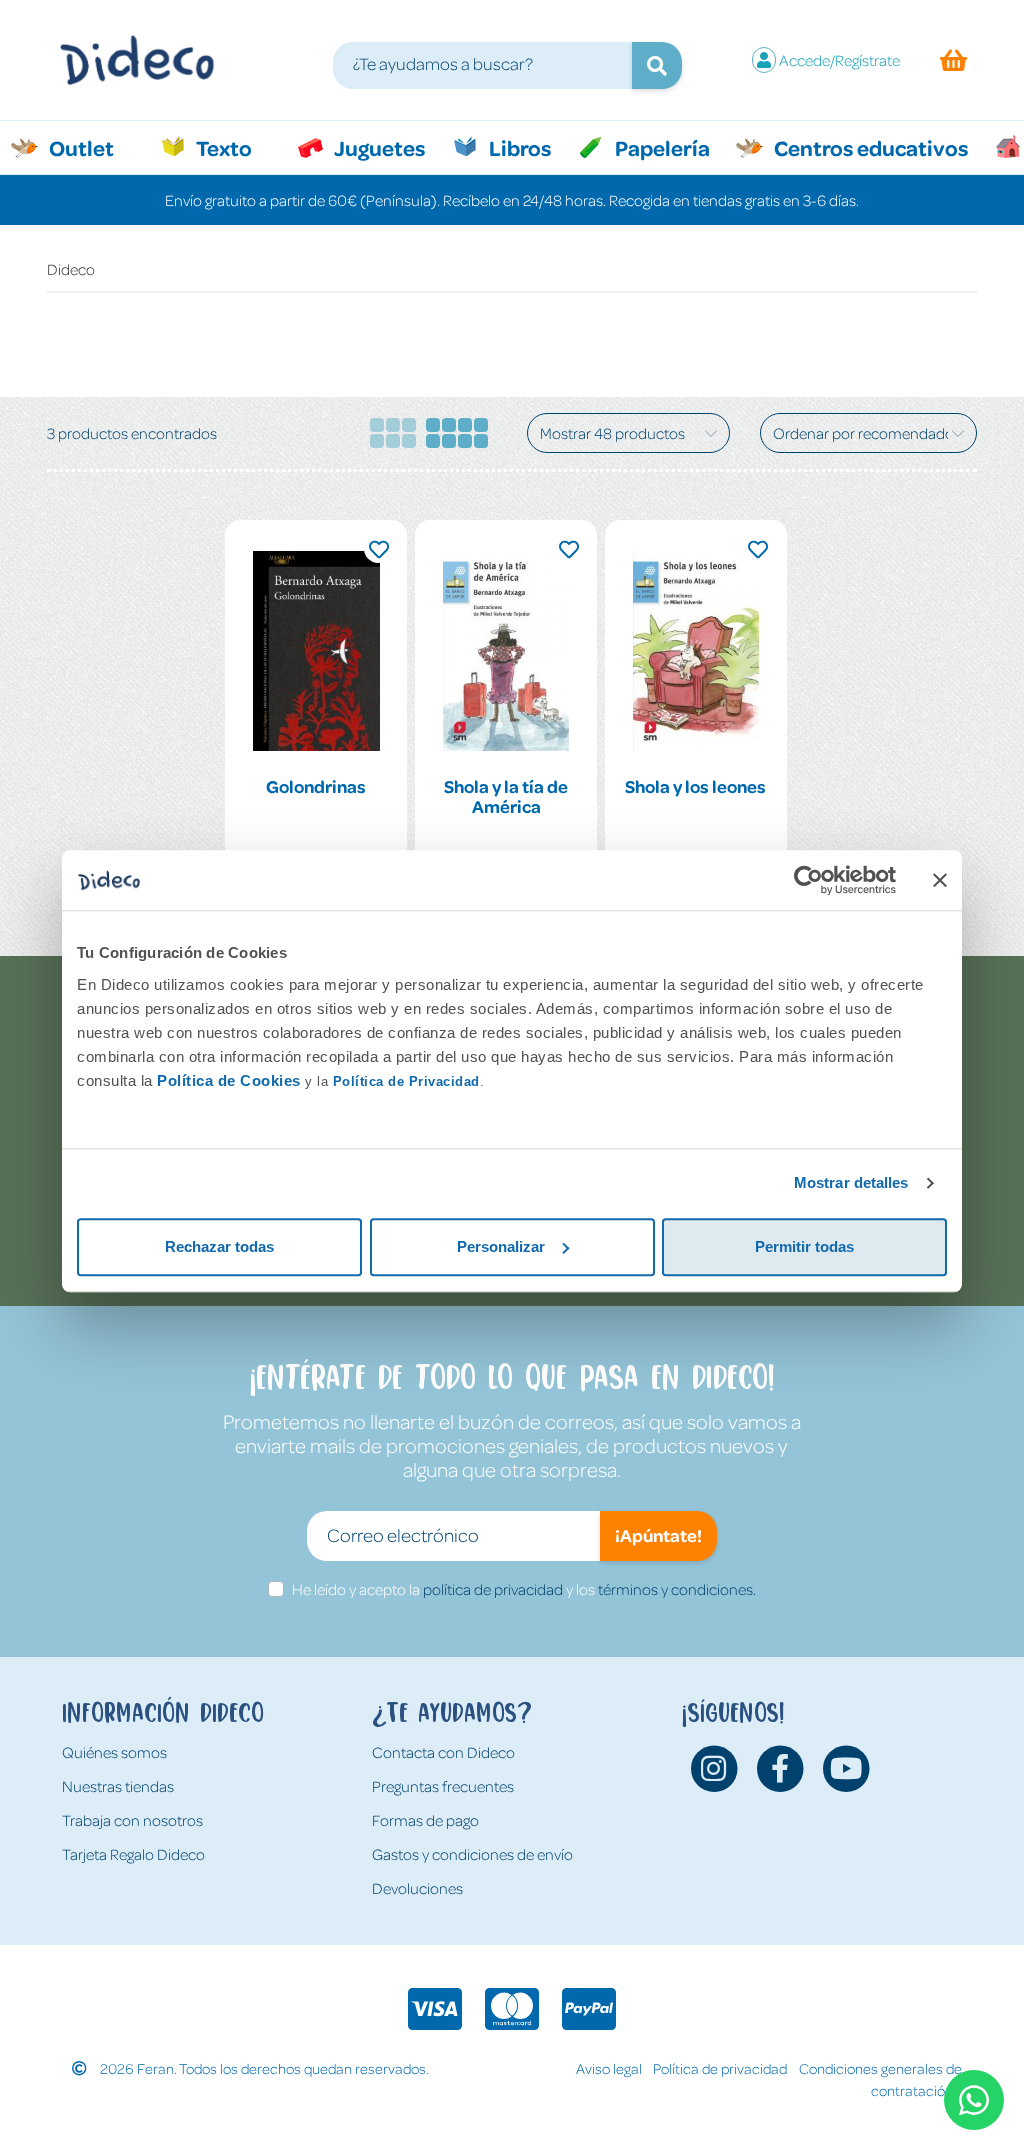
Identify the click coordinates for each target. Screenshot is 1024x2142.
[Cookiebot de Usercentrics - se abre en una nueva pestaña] (808, 880)
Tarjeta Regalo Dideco (133, 1854)
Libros (518, 147)
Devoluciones (417, 1888)
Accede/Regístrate (839, 60)
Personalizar (501, 1246)
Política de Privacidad (406, 1081)
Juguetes (378, 147)
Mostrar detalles (851, 1182)
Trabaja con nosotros (132, 1820)
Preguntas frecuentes (443, 1786)
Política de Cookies (229, 1080)
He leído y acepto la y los (524, 1589)
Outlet (91, 147)
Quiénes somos (114, 1752)
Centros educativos (869, 147)
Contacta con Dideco (443, 1752)
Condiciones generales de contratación (880, 2079)
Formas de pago (425, 1820)
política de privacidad (493, 1589)
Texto (234, 147)
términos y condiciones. (677, 1589)
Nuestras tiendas (118, 1786)
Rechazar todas (219, 1246)
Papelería (660, 147)
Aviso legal (609, 2068)
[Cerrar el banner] (940, 880)
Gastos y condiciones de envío (472, 1854)
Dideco (71, 269)
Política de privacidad (720, 2068)
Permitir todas (804, 1246)
